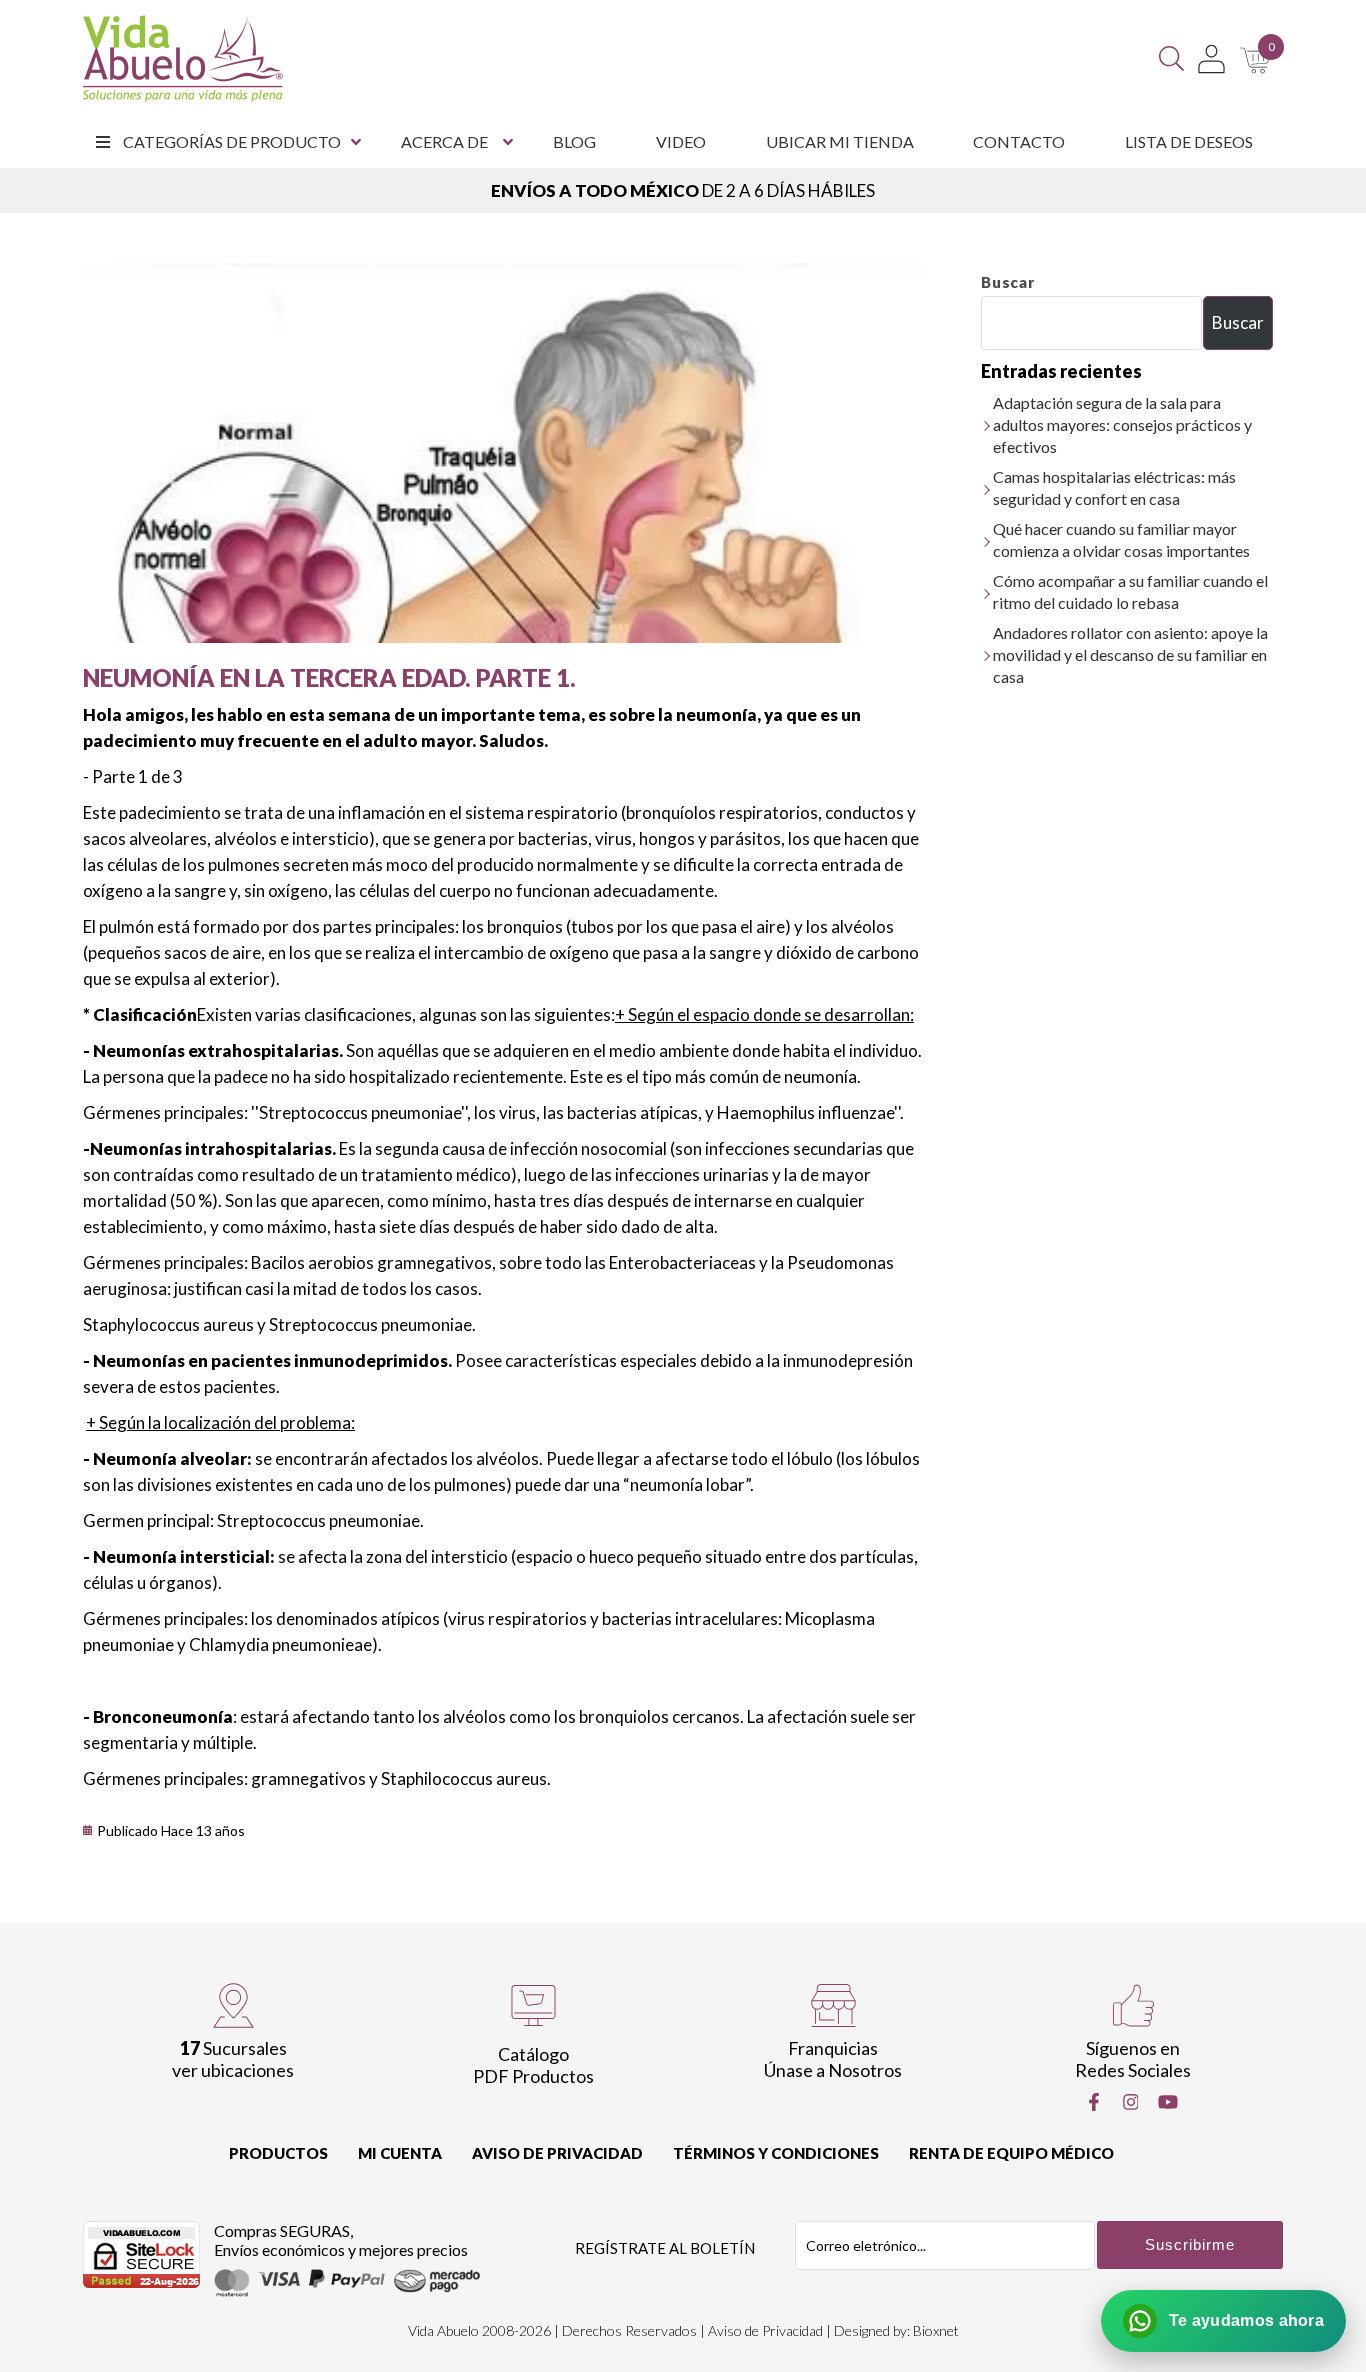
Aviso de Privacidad (557, 2153)
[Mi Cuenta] (1211, 59)
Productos (278, 2153)
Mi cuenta (400, 2153)
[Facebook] (1094, 2102)
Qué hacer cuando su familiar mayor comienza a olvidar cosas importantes (1121, 539)
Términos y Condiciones (776, 2153)
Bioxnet (936, 2330)
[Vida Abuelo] (183, 58)
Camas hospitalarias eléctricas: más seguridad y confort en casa (1114, 487)
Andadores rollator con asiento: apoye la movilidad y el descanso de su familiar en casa (1130, 654)
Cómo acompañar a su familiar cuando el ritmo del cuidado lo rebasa (1130, 591)
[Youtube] (1168, 2102)
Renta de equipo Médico (1011, 2153)
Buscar (1008, 282)
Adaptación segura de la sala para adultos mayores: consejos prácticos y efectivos (1122, 424)
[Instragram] (1131, 2102)
